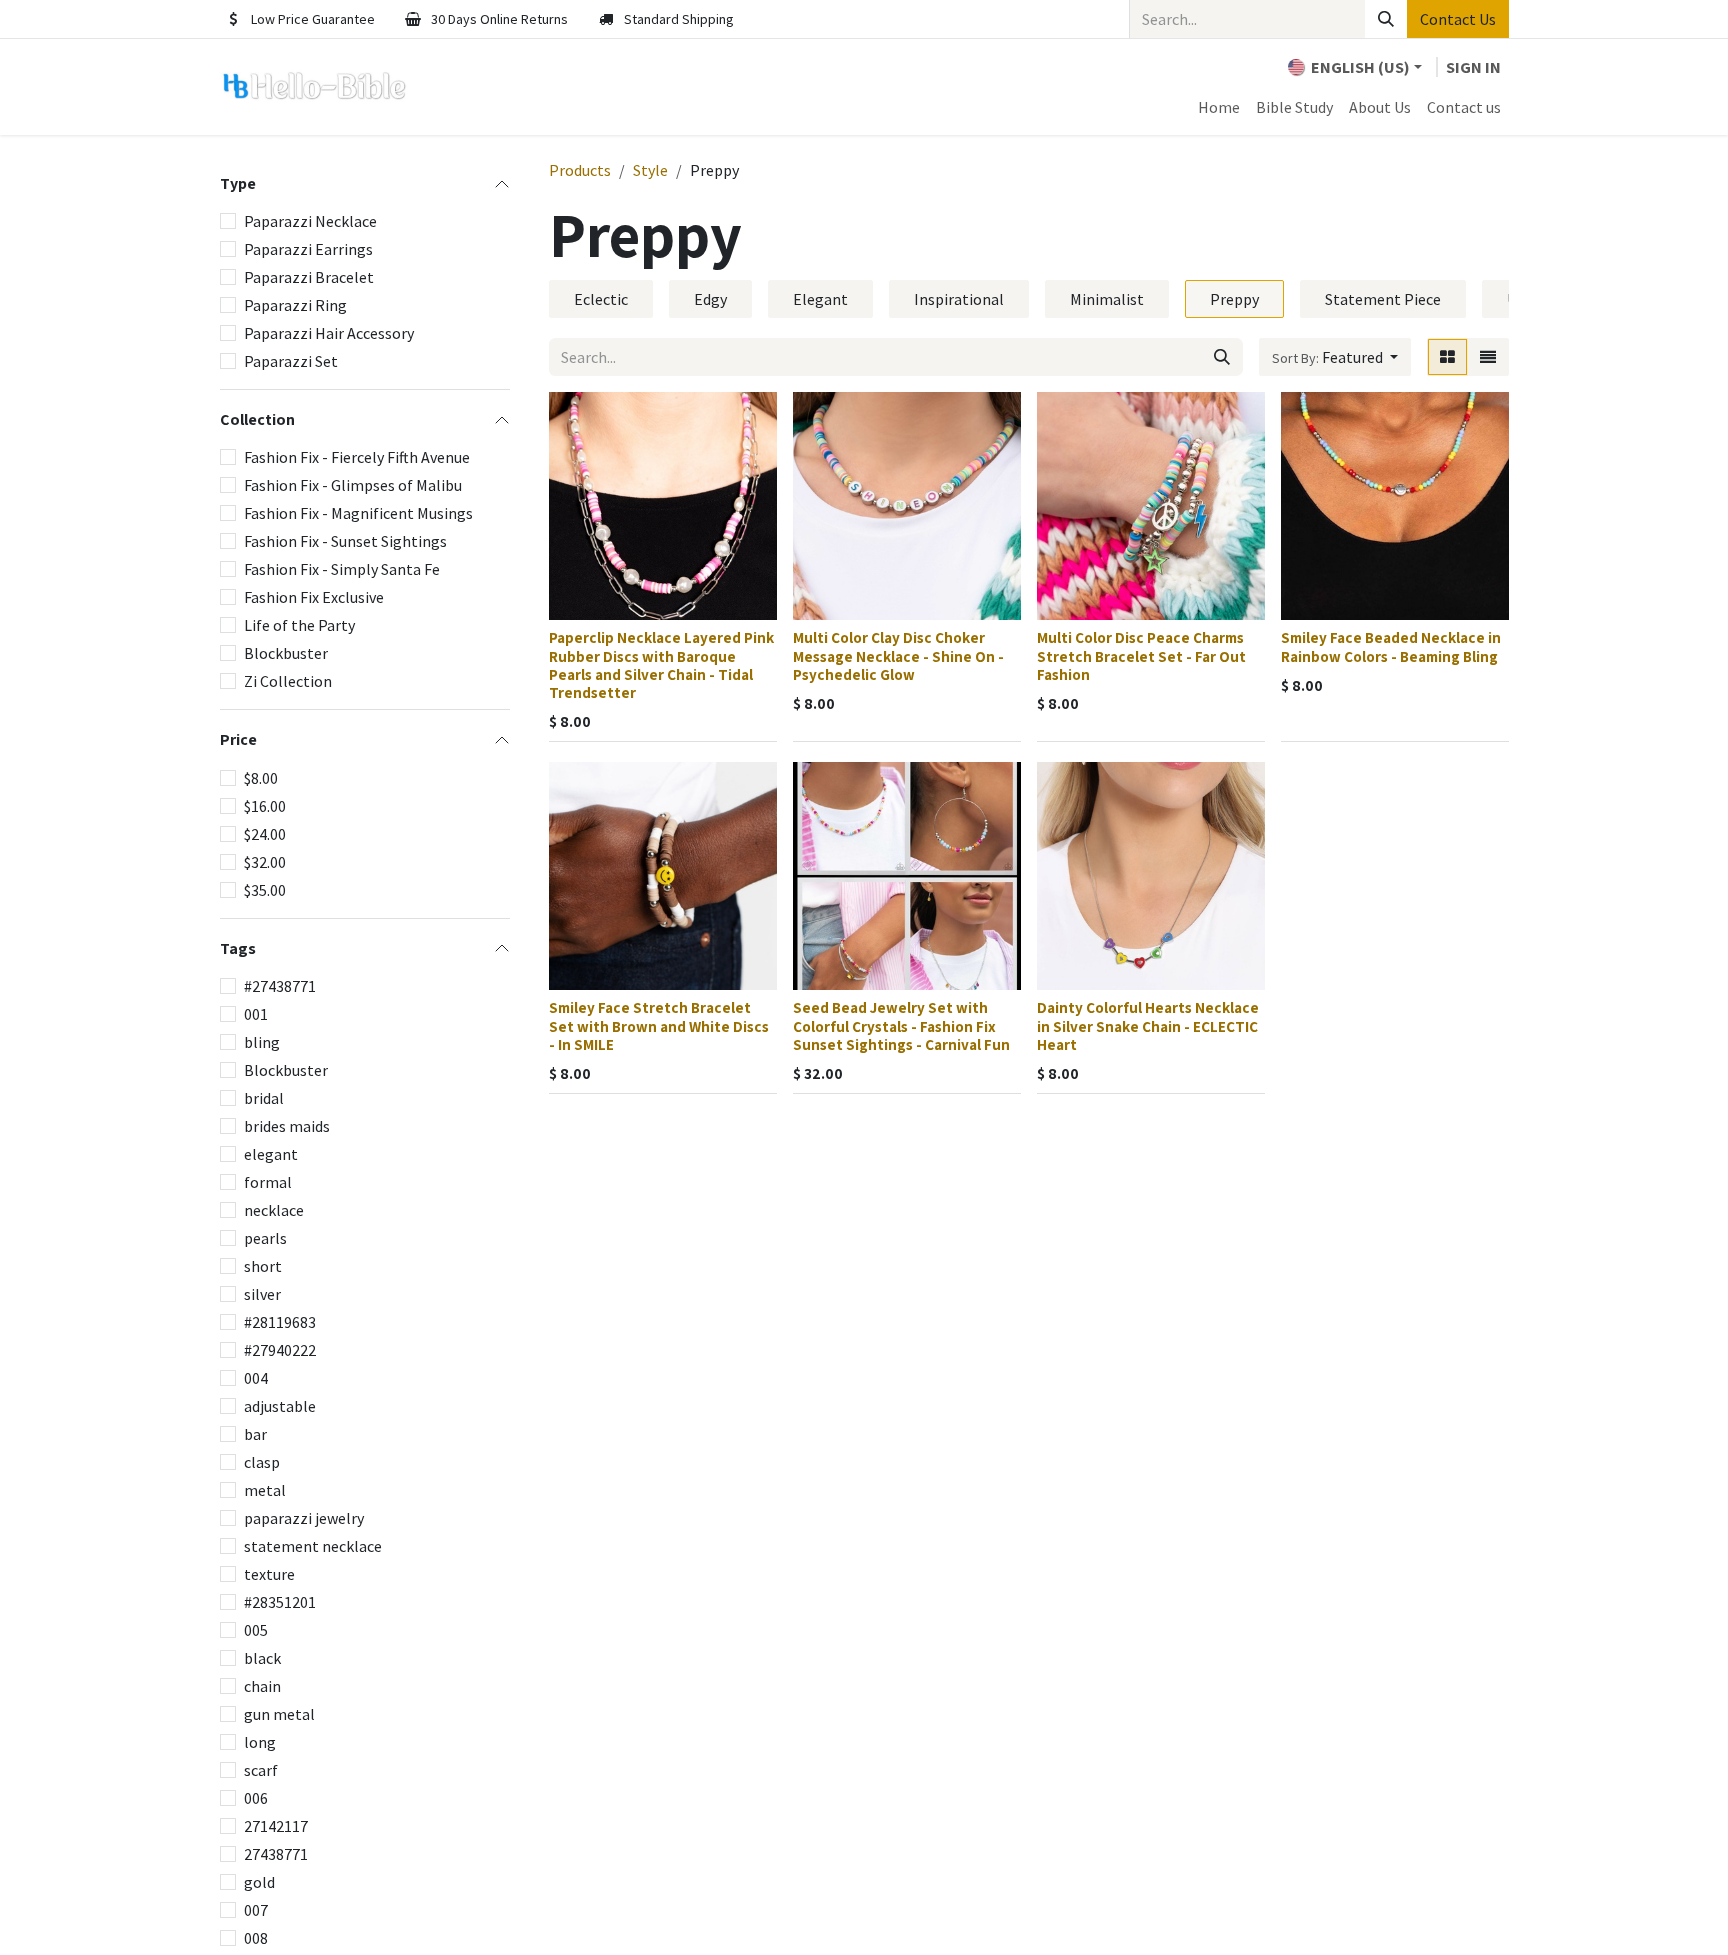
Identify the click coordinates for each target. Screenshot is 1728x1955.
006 (256, 1798)
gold (259, 1882)
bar (255, 1434)
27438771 (276, 1854)
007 (256, 1910)
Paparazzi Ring (295, 305)
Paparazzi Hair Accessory (329, 333)
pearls (265, 1238)
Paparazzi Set (291, 361)
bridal (264, 1098)
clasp (262, 1462)
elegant (271, 1154)
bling (262, 1042)
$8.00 (261, 778)
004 (256, 1378)
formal (268, 1182)
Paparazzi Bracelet (309, 277)
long (260, 1742)
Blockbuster (286, 653)
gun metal (279, 1714)
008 (256, 1938)
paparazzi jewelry (304, 1518)
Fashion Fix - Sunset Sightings (345, 541)
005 (256, 1630)
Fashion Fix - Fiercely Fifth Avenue (357, 457)
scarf (261, 1770)
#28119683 (280, 1322)
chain (262, 1686)
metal (265, 1490)
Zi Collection (288, 681)
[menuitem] (1219, 107)
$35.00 (265, 890)
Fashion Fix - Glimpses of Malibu (353, 485)
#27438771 (280, 986)
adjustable (280, 1406)
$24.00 (265, 834)
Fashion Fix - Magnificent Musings (358, 513)
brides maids (287, 1126)
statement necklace (313, 1546)
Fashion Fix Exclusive (314, 597)
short (263, 1266)
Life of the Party (299, 625)
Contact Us (1458, 19)
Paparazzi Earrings (308, 249)
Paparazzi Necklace (310, 221)
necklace (274, 1210)
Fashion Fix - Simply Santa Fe (342, 569)
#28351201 (280, 1602)
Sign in (1473, 67)
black (262, 1658)
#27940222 (280, 1350)
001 (256, 1014)
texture (269, 1574)
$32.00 (265, 862)
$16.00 (265, 806)
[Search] (1386, 19)
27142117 (276, 1826)
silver (262, 1294)
